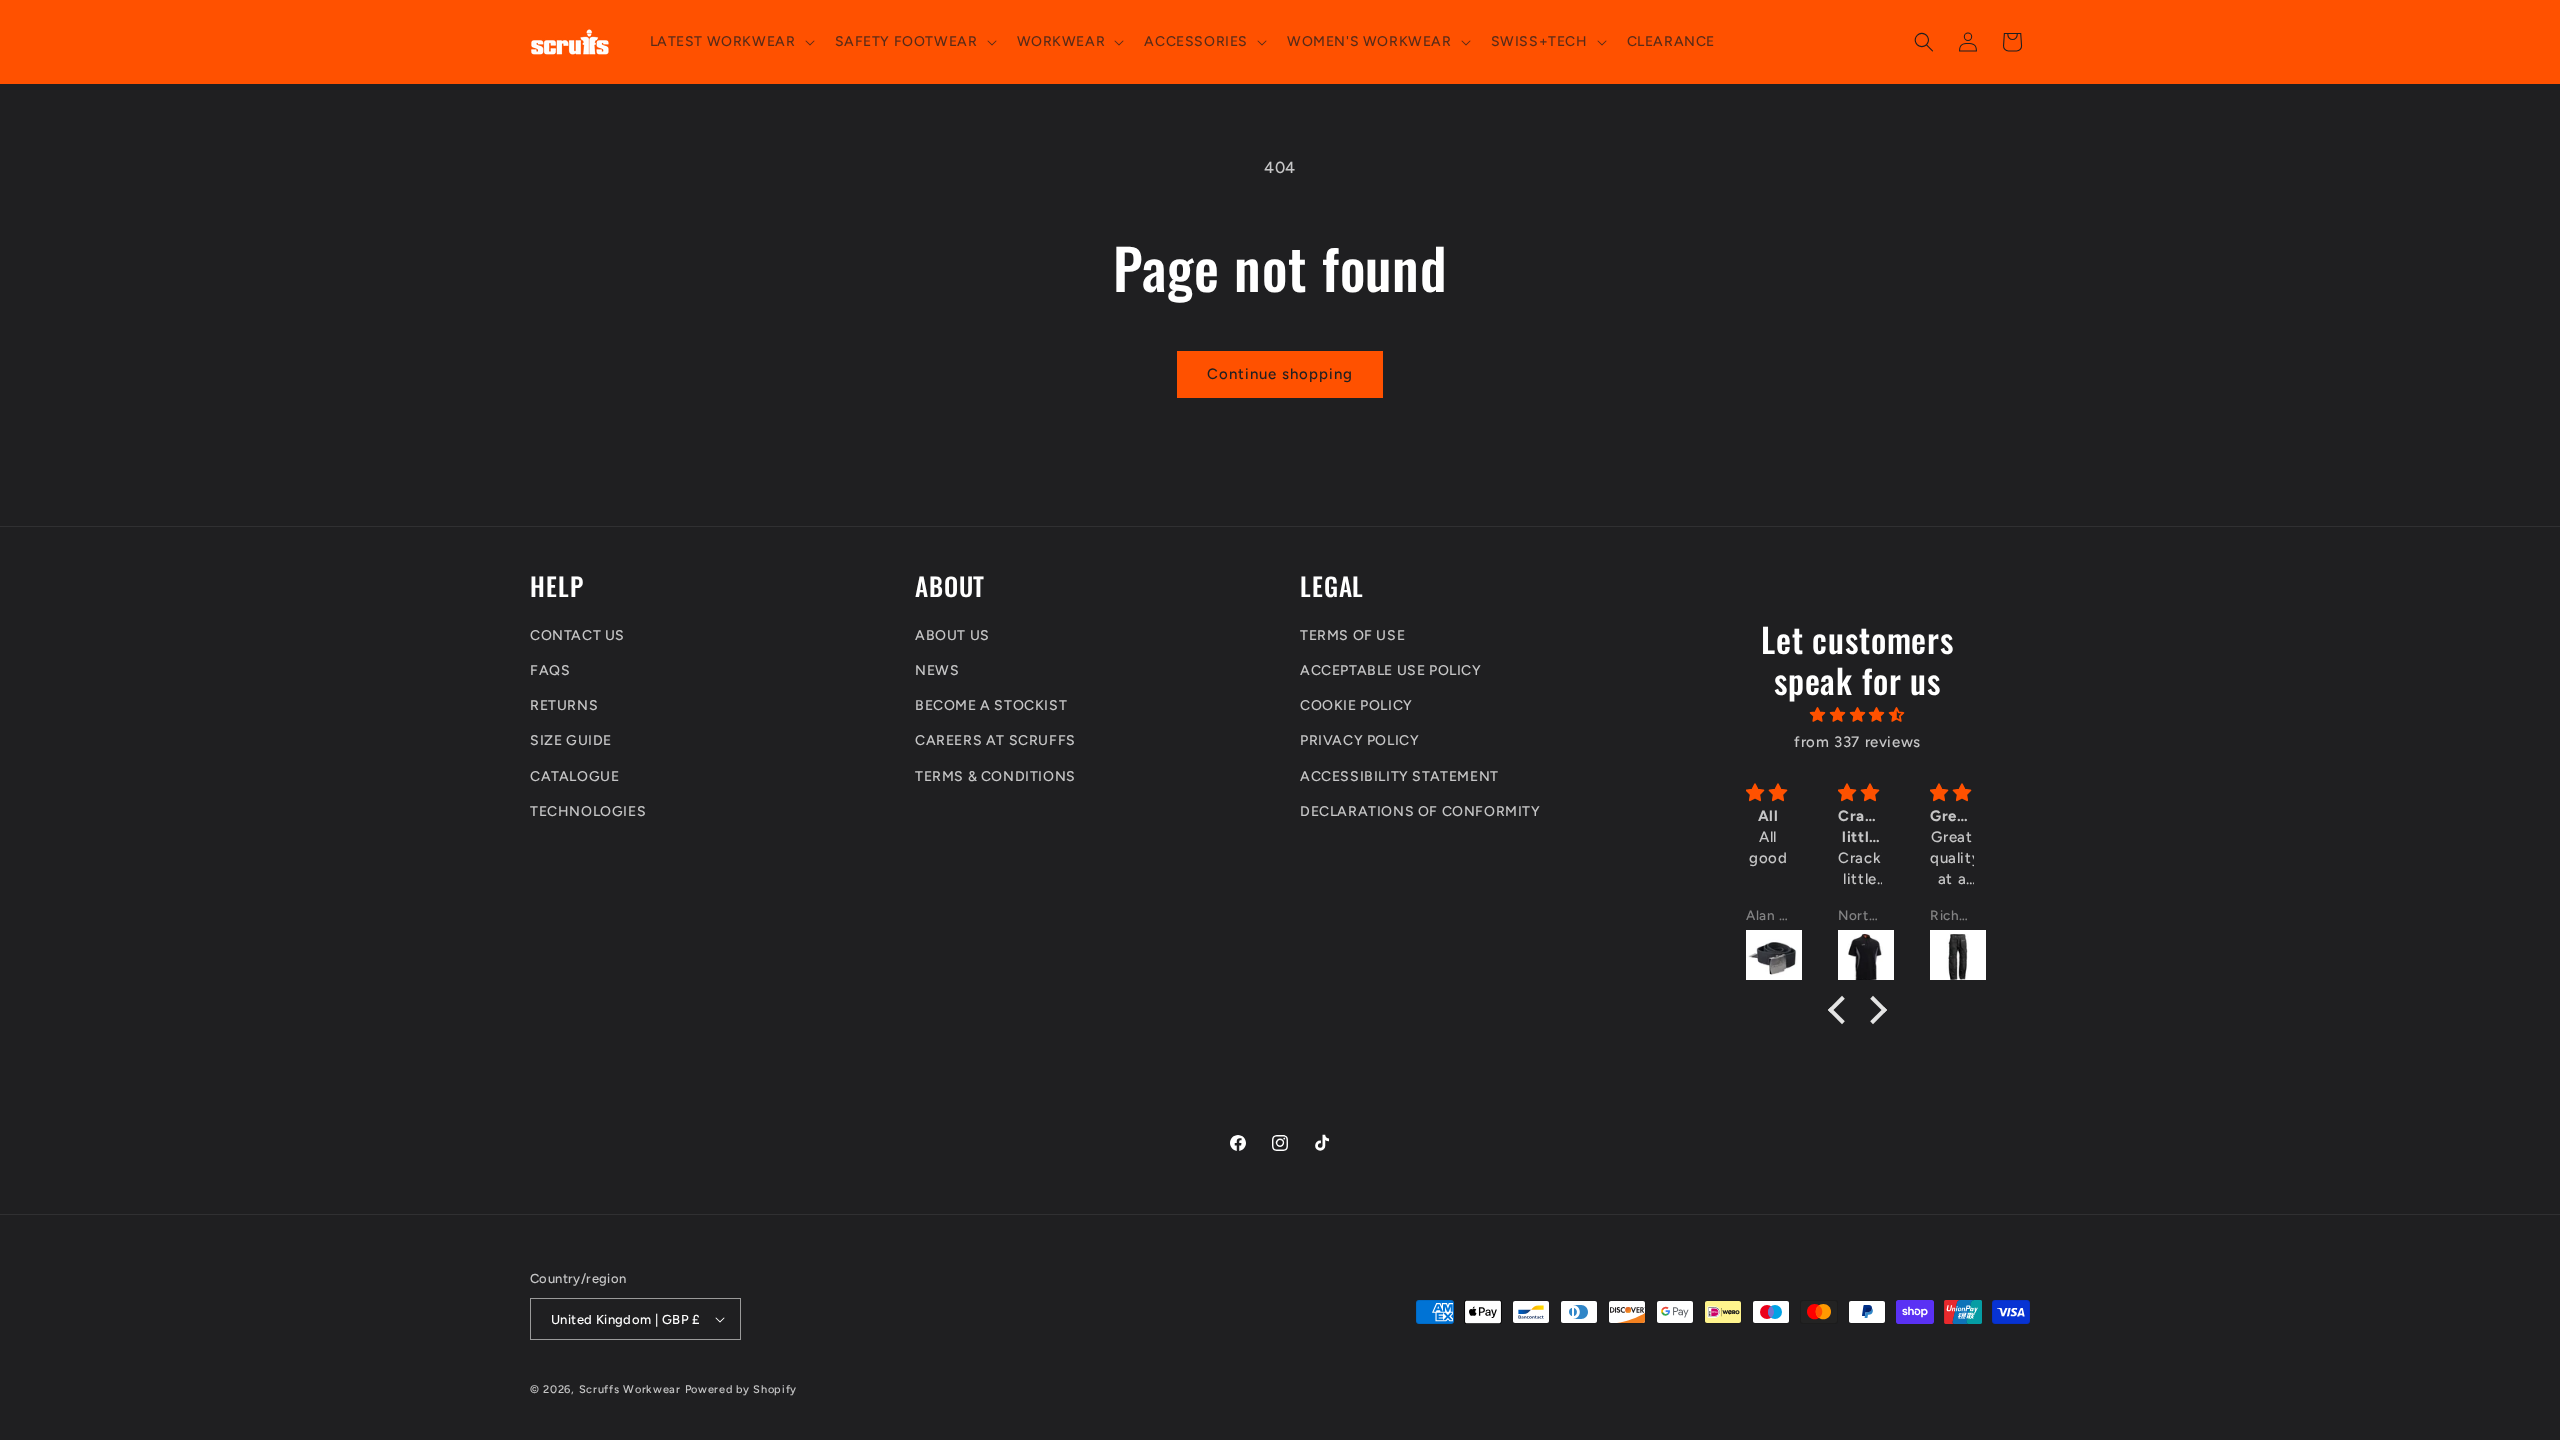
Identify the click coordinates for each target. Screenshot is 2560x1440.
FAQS (550, 670)
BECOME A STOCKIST (991, 705)
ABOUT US (952, 635)
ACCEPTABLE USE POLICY (1391, 670)
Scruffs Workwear (630, 1389)
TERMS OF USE (1352, 635)
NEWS (937, 670)
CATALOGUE (574, 776)
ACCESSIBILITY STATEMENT (1399, 776)
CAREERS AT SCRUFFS (995, 740)
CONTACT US (577, 635)
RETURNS (564, 705)
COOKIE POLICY (1356, 705)
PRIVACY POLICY (1359, 740)
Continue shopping (1280, 374)
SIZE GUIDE (571, 740)
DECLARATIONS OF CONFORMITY (1420, 811)
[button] (730, 42)
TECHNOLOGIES (588, 811)
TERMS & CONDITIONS (995, 776)
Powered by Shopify (741, 1389)
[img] (1858, 715)
